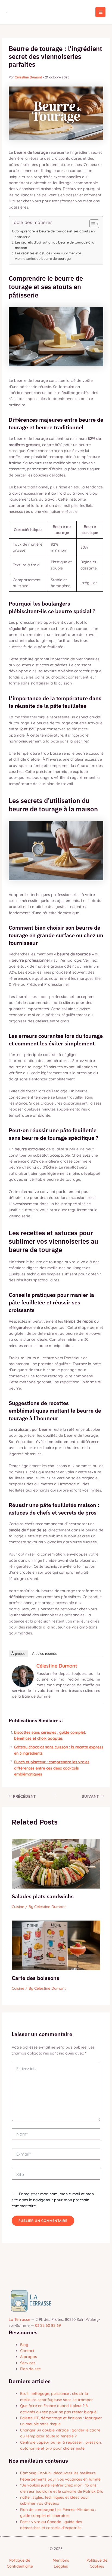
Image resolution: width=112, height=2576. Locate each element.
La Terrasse (19, 2319)
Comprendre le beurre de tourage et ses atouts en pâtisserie (55, 234)
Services (28, 2363)
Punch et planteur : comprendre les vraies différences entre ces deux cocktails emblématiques (52, 1768)
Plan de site (30, 2369)
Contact (27, 2351)
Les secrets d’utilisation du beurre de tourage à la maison (55, 245)
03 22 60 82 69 (48, 2325)
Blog (24, 2345)
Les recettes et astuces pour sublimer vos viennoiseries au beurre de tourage (48, 256)
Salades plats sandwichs (43, 1896)
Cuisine (18, 1907)
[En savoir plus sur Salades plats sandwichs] (56, 1863)
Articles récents (44, 1654)
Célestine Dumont (57, 1666)
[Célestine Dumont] (23, 1676)
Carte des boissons (35, 1978)
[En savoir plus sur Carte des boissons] (56, 1945)
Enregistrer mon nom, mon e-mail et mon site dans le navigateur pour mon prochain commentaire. (53, 2200)
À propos (18, 1654)
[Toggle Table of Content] (91, 224)
